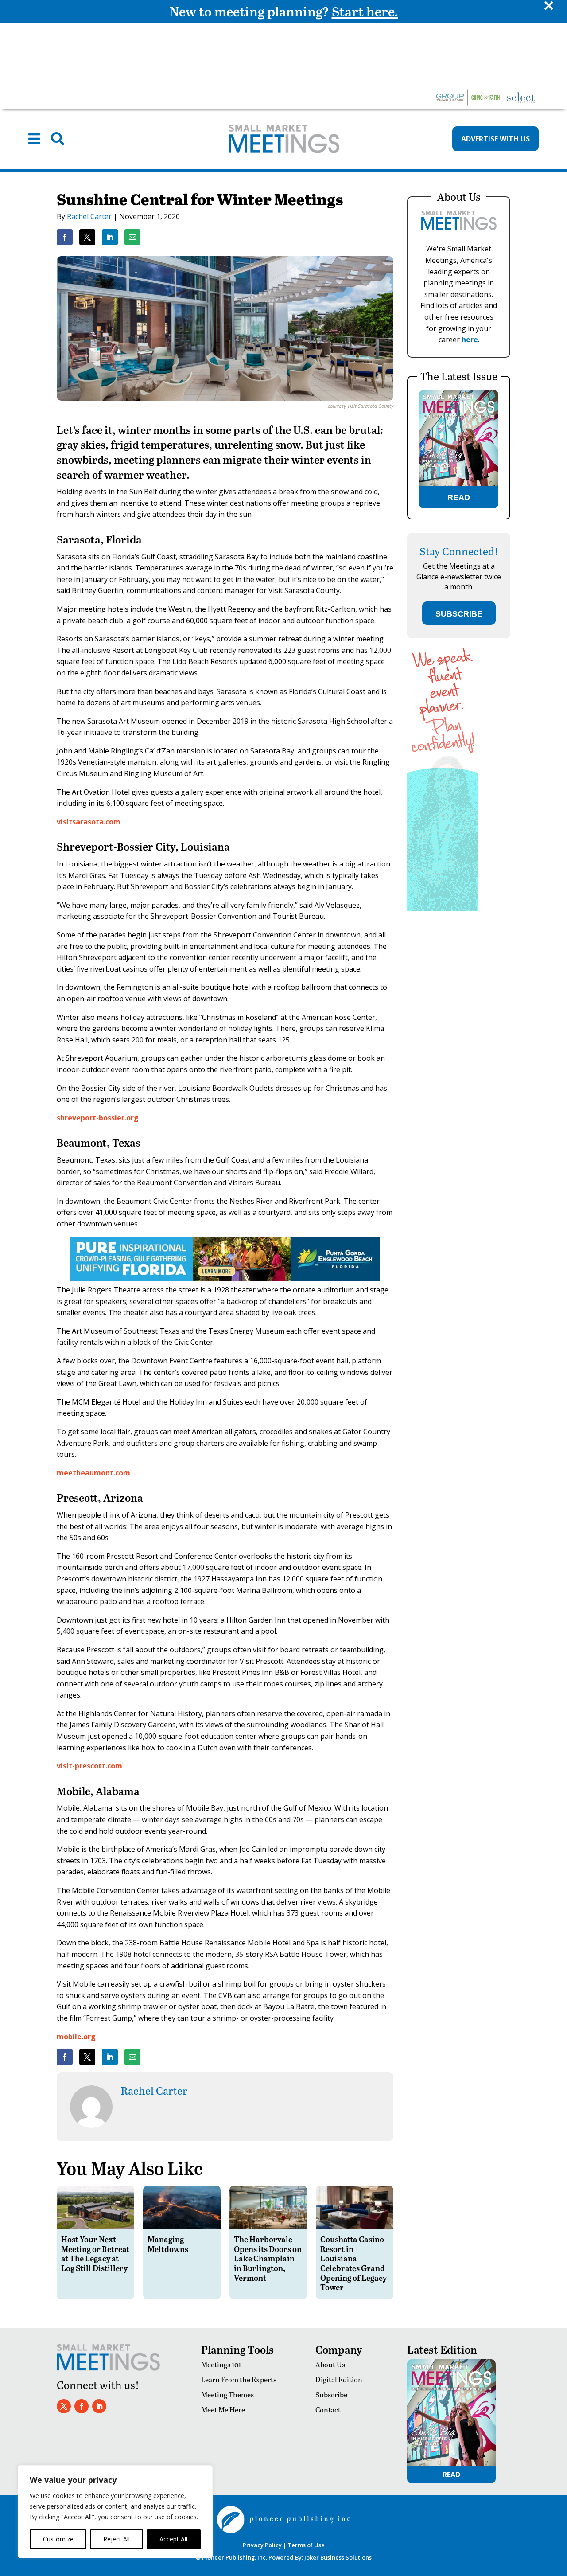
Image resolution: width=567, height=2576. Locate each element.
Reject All (117, 2539)
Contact (328, 2410)
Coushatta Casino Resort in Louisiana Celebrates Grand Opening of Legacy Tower (353, 2263)
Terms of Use (306, 2545)
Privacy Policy (262, 2545)
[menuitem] (34, 139)
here (470, 340)
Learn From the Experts (239, 2379)
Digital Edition (339, 2379)
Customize (58, 2539)
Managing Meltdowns (168, 2244)
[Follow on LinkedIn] (99, 2406)
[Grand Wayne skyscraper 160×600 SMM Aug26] (443, 908)
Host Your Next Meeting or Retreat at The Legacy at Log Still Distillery (95, 2253)
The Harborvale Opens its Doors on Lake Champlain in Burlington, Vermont (268, 2258)
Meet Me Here (223, 2410)
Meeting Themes (227, 2395)
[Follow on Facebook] (82, 2406)
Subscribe (331, 2395)
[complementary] (115, 2512)
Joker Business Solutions (338, 2557)
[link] (65, 237)
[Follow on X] (64, 2406)
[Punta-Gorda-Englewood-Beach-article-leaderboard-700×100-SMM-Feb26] (225, 1278)
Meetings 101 (221, 2364)
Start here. (365, 11)
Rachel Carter (89, 216)
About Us (330, 2364)
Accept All (173, 2539)
